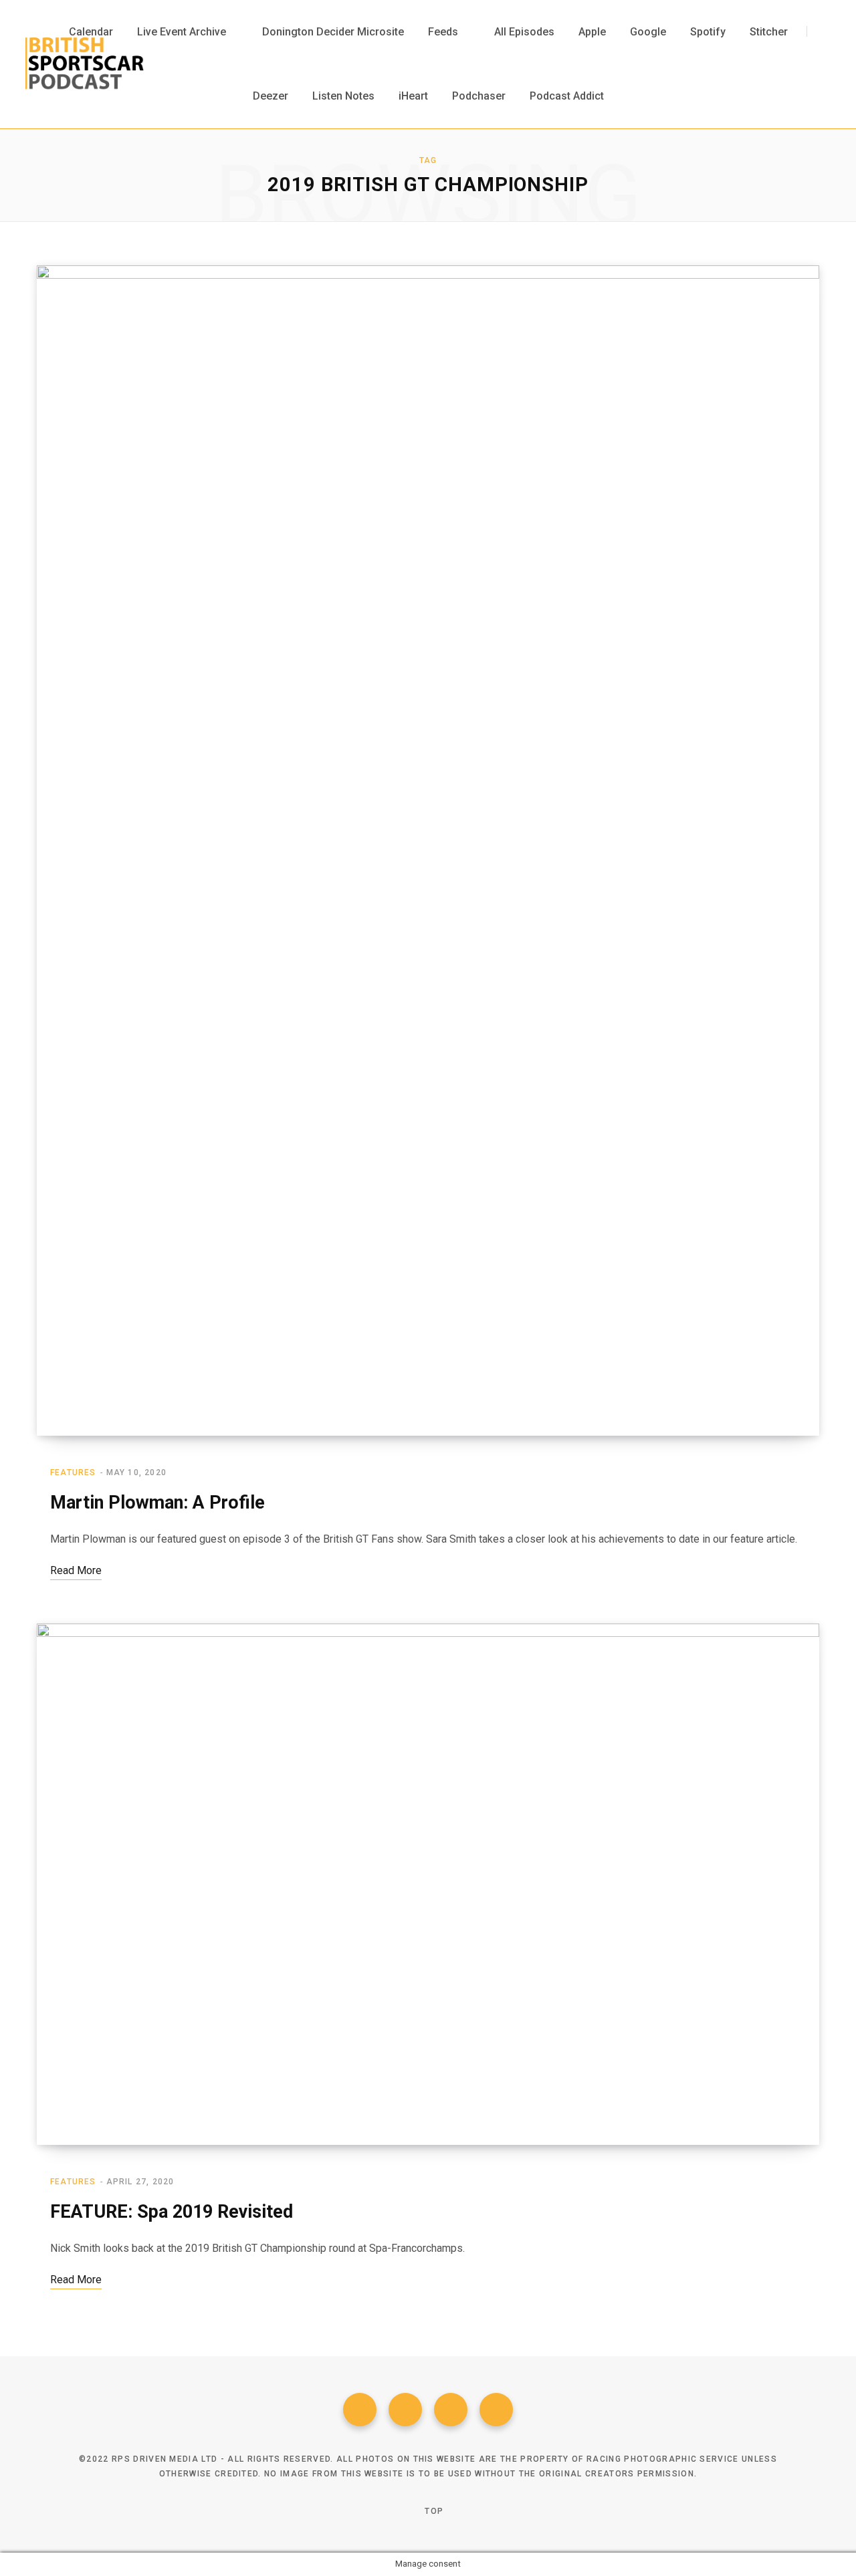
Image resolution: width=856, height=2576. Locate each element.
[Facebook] (360, 2410)
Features (73, 1472)
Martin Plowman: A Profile (157, 1503)
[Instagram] (451, 2410)
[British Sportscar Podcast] (85, 64)
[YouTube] (496, 2410)
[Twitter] (405, 2410)
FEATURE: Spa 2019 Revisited (172, 2212)
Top (433, 2511)
